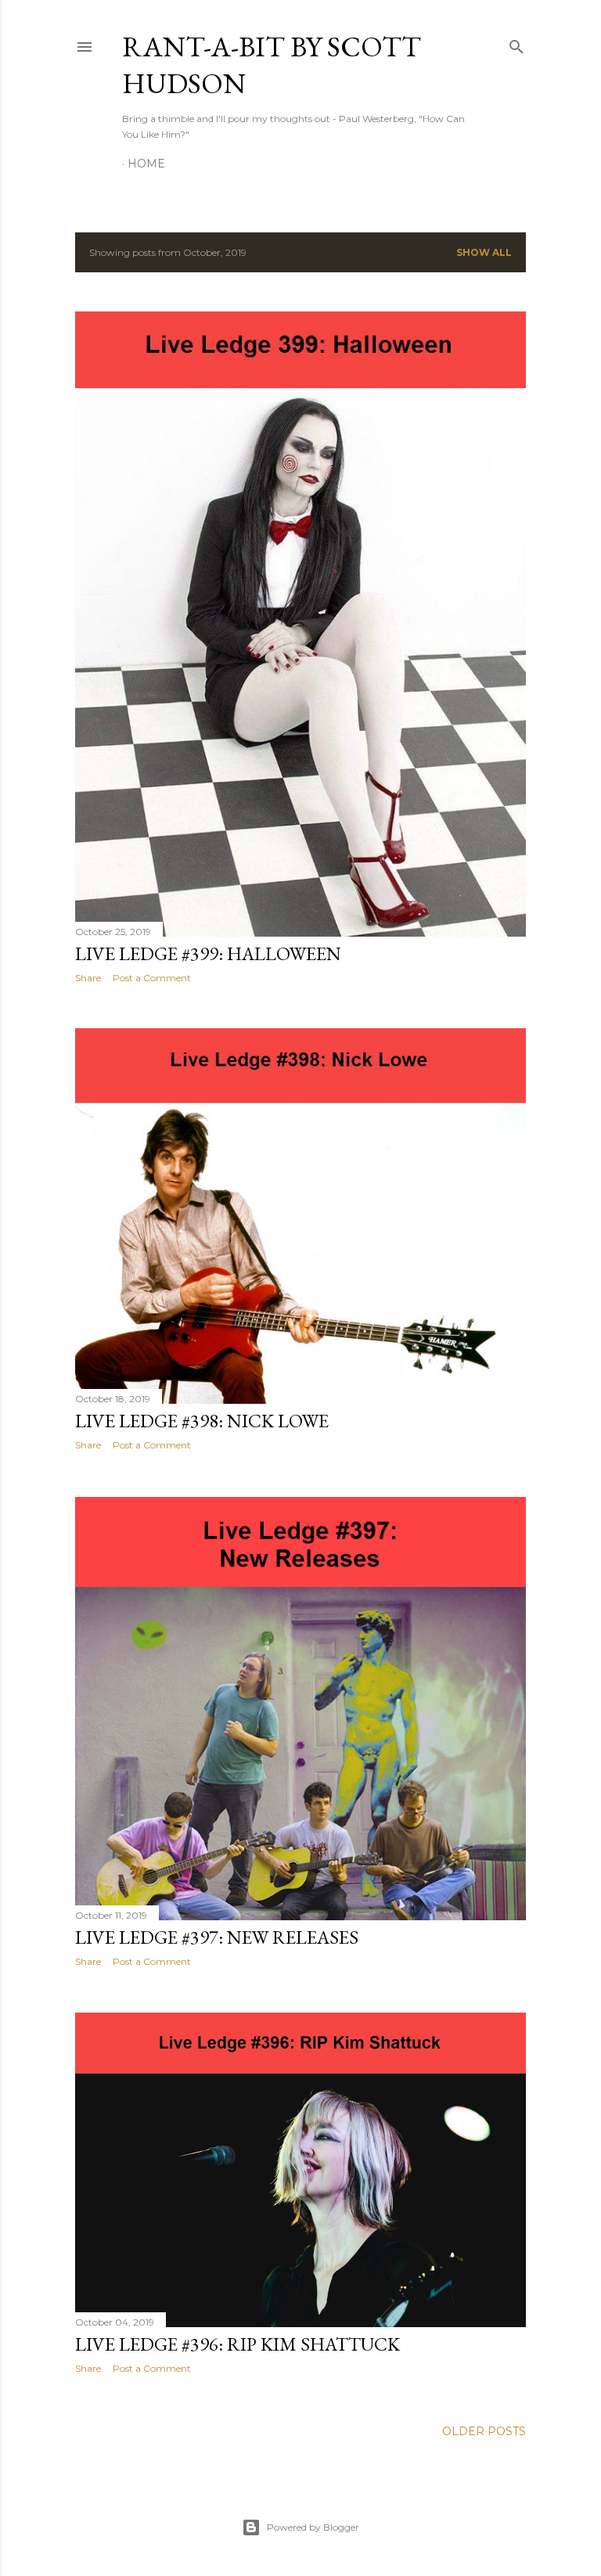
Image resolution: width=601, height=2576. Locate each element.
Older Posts (484, 2431)
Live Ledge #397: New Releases (217, 1937)
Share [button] (88, 978)
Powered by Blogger (313, 2527)
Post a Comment (152, 978)
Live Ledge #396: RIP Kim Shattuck (238, 2344)
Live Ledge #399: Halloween (208, 953)
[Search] (516, 43)
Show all (484, 252)
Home (146, 164)
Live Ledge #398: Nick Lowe (202, 1421)
